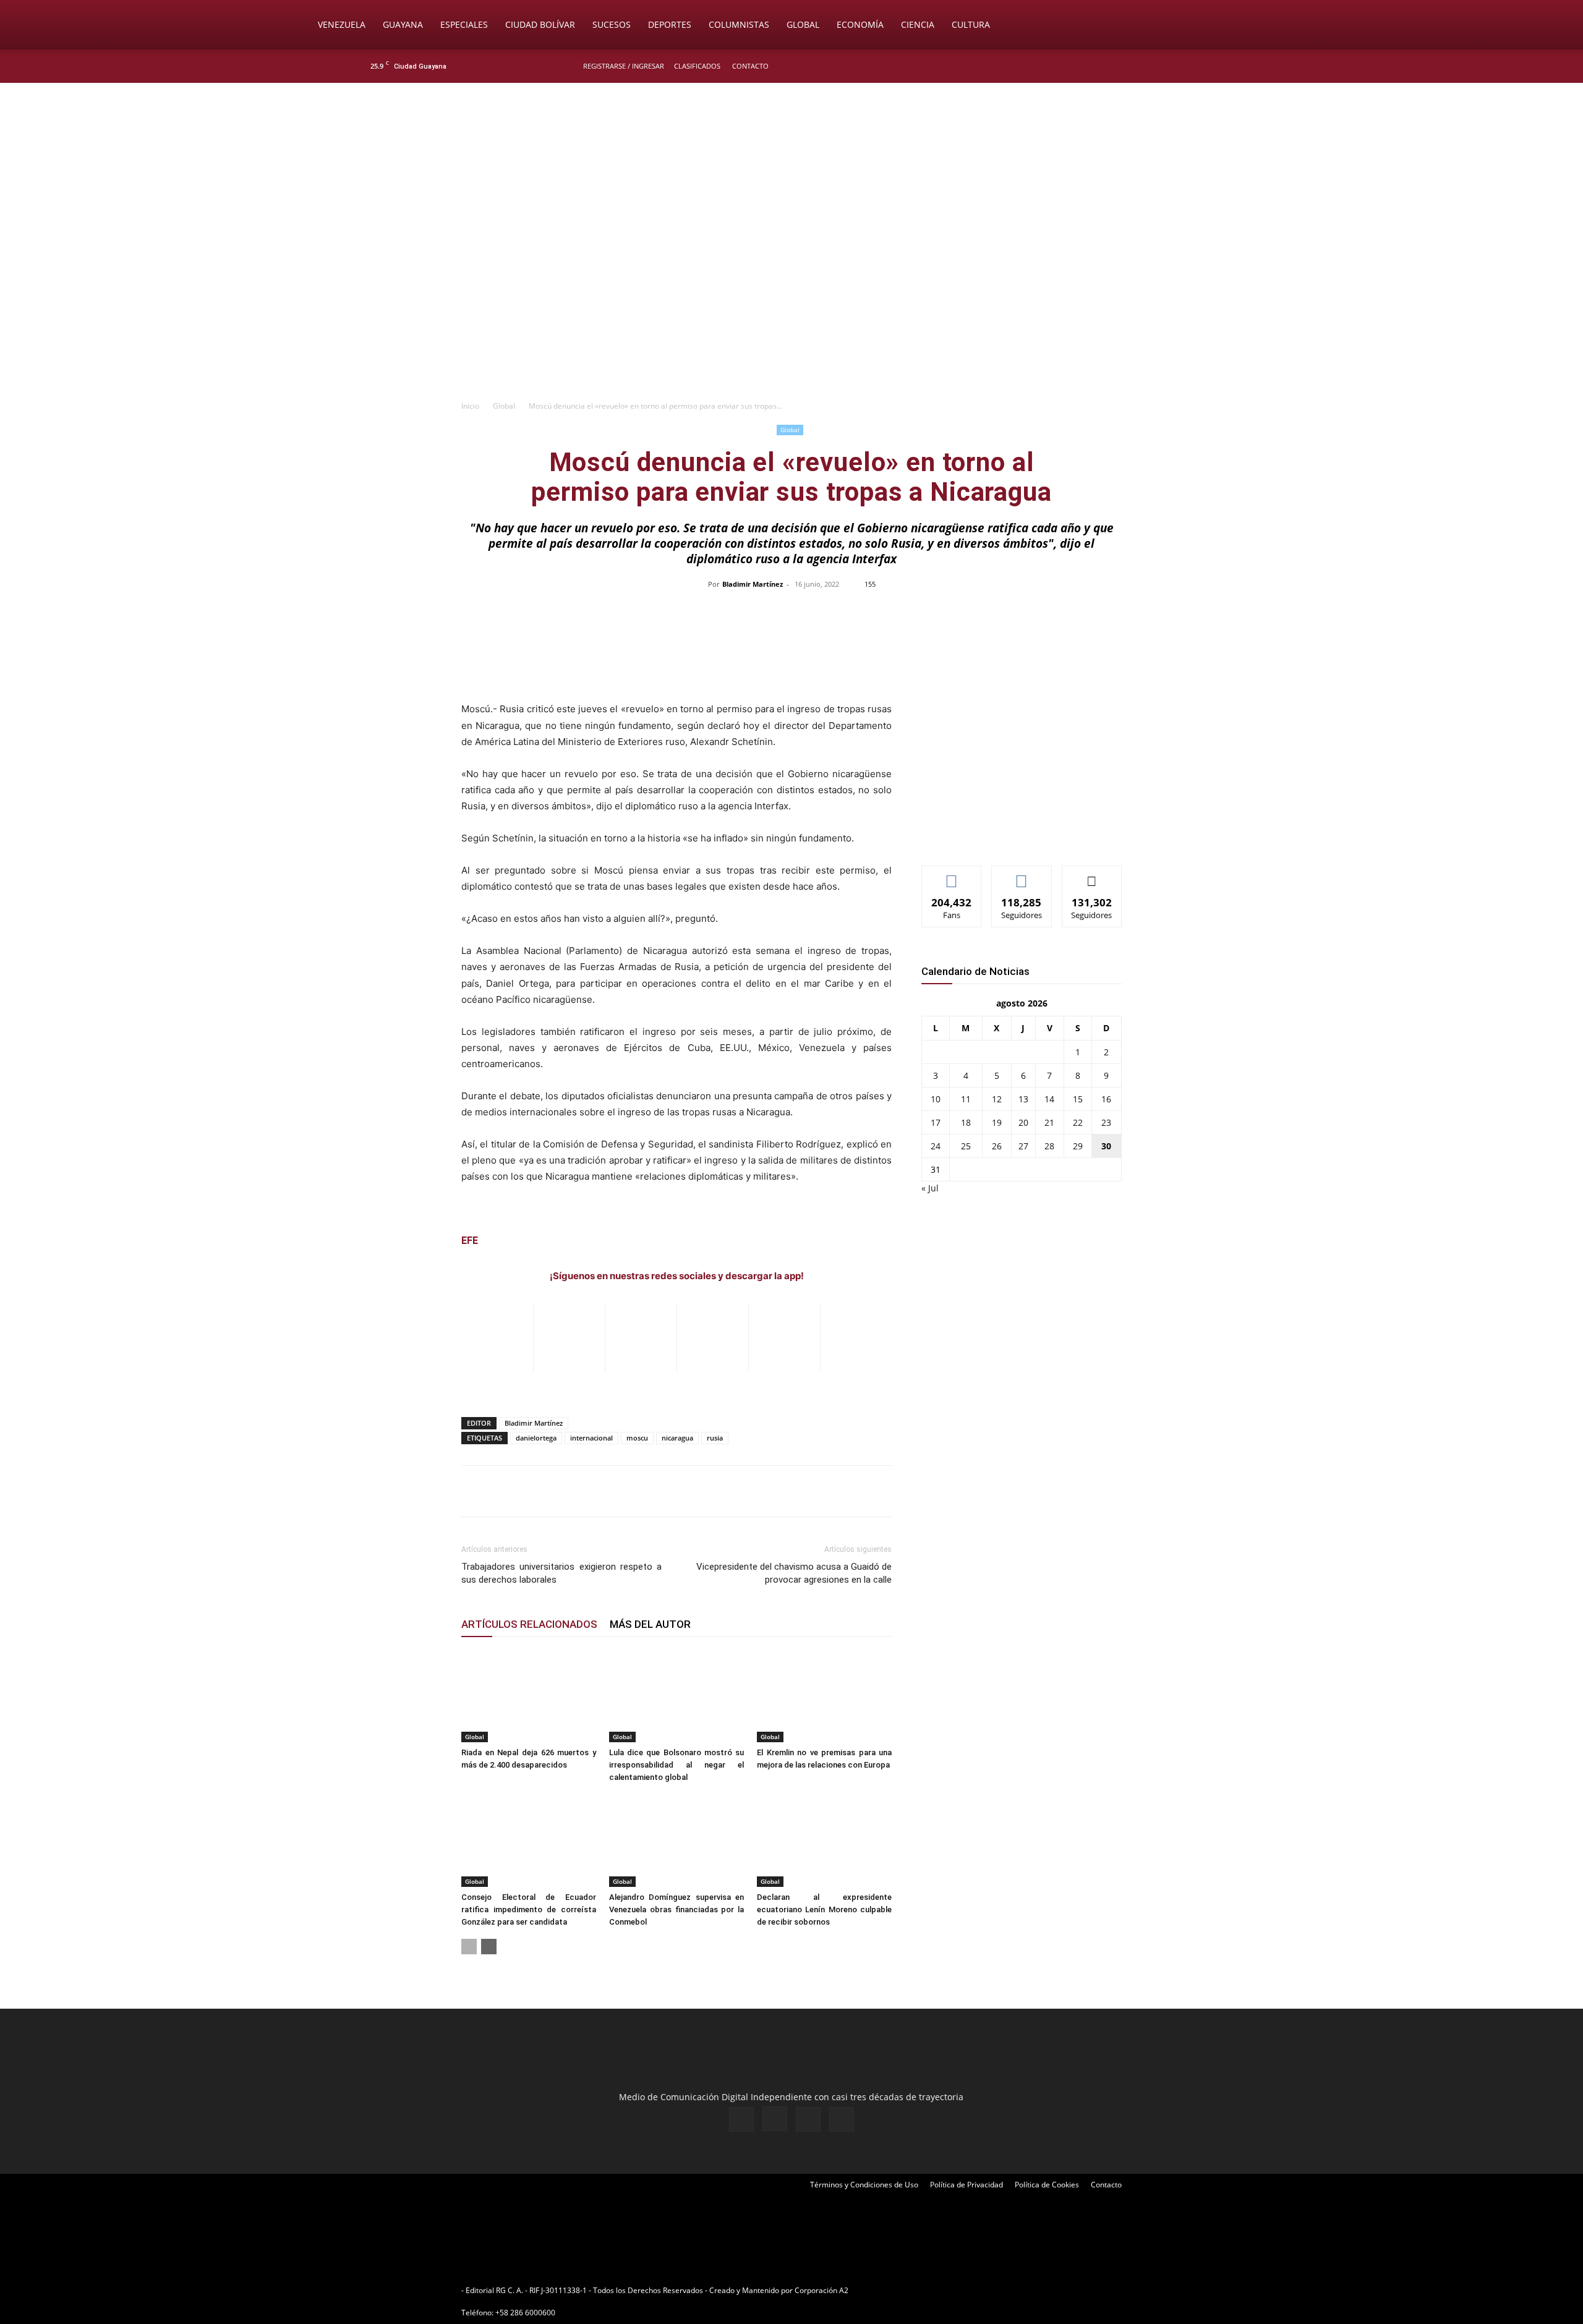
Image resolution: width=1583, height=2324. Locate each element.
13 (1023, 1099)
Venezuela (342, 24)
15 (1078, 1099)
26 (997, 1146)
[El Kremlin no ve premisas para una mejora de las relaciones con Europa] (824, 1696)
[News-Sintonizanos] (1014, 836)
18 (966, 1122)
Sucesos (612, 24)
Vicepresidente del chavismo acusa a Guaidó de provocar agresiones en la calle (794, 1573)
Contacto (750, 66)
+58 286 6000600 (525, 2313)
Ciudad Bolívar (540, 24)
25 (966, 1146)
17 (936, 1122)
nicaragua (677, 1438)
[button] (1271, 26)
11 (966, 1099)
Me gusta (952, 875)
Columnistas (739, 24)
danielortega (536, 1438)
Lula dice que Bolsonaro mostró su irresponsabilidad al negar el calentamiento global (676, 1765)
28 (1049, 1146)
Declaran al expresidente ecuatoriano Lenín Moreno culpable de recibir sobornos (824, 1909)
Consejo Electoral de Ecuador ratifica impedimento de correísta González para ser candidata (529, 1909)
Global (803, 24)
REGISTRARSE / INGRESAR (624, 66)
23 (1106, 1122)
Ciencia (918, 24)
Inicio (470, 406)
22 (1078, 1122)
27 (1023, 1146)
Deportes (670, 24)
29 (1078, 1146)
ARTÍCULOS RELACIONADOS (529, 1624)
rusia (715, 1438)
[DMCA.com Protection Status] (947, 2290)
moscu (637, 1438)
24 (936, 1146)
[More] (1052, 612)
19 (997, 1122)
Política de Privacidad (966, 2185)
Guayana (403, 24)
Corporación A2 (821, 2290)
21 (1049, 1122)
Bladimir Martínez (753, 584)
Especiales (464, 24)
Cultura (971, 24)
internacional (591, 1438)
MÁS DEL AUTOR (650, 1624)
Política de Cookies (1047, 2185)
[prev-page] (469, 1947)
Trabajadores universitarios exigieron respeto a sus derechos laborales (561, 1573)
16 (1106, 1099)
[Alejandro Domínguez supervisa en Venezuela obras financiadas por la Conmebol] (676, 1841)
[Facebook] (1154, 66)
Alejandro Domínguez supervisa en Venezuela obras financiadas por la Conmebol (676, 1909)
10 (936, 1099)
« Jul (930, 1188)
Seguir (1022, 875)
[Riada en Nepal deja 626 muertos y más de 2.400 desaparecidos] (529, 1696)
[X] (1195, 66)
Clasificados (697, 66)
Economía (860, 24)
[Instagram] (1174, 66)
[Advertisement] (791, 300)
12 (997, 1099)
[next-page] (489, 1947)
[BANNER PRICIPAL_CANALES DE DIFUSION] (791, 153)
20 (1023, 1122)
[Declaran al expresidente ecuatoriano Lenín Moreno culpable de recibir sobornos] (824, 1841)
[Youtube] (1215, 66)
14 (1049, 1099)
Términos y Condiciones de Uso (864, 2185)
